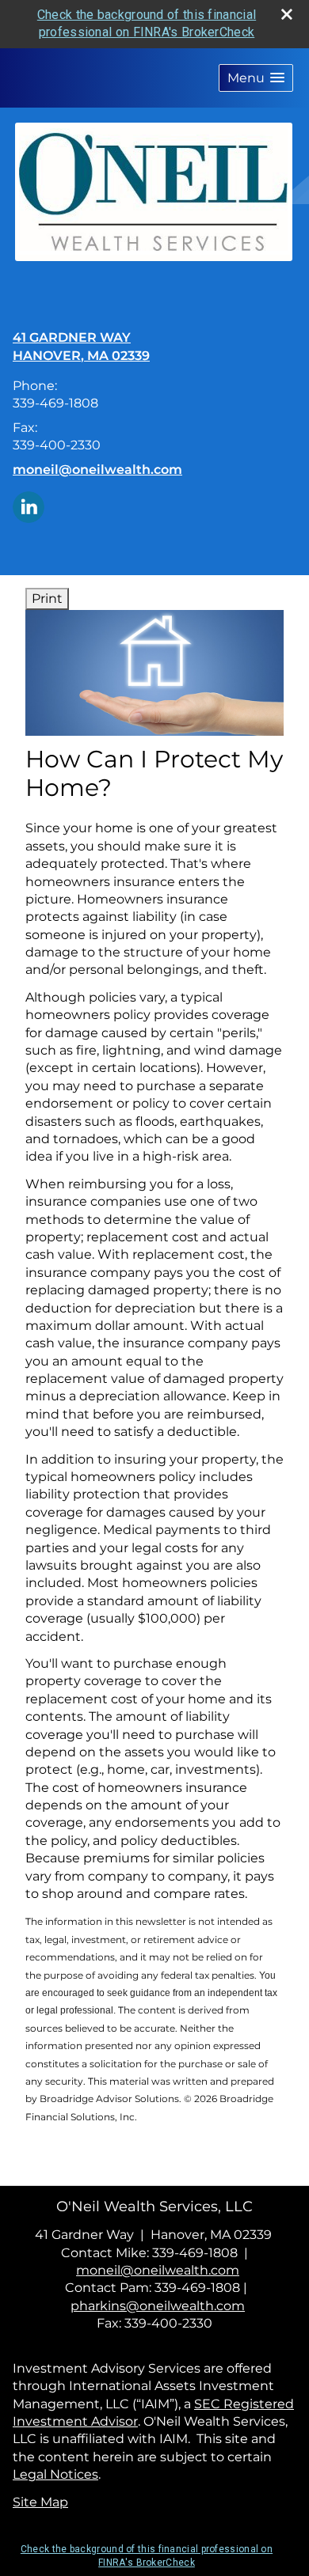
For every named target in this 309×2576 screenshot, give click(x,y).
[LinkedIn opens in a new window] (29, 506)
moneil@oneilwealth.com (97, 470)
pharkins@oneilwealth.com (158, 2306)
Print (47, 599)
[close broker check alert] (287, 14)
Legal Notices (55, 2474)
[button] (256, 78)
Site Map (40, 2502)
